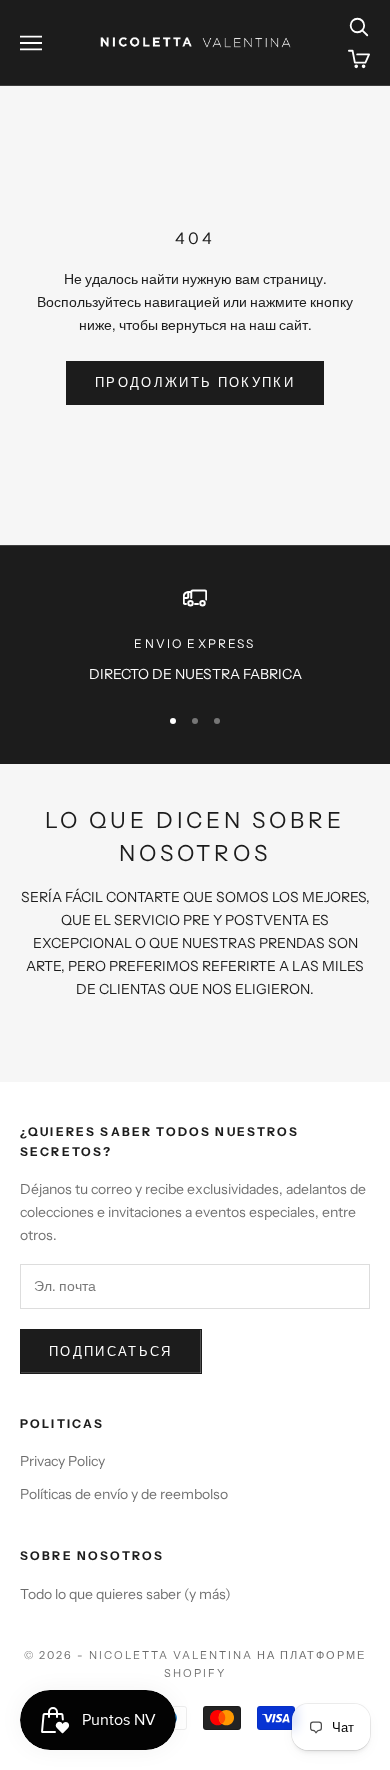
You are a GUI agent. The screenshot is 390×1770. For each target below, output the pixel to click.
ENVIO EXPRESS (194, 643)
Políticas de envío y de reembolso (124, 1494)
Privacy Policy (62, 1461)
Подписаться (111, 1351)
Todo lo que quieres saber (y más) (125, 1594)
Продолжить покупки (195, 382)
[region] (195, 635)
